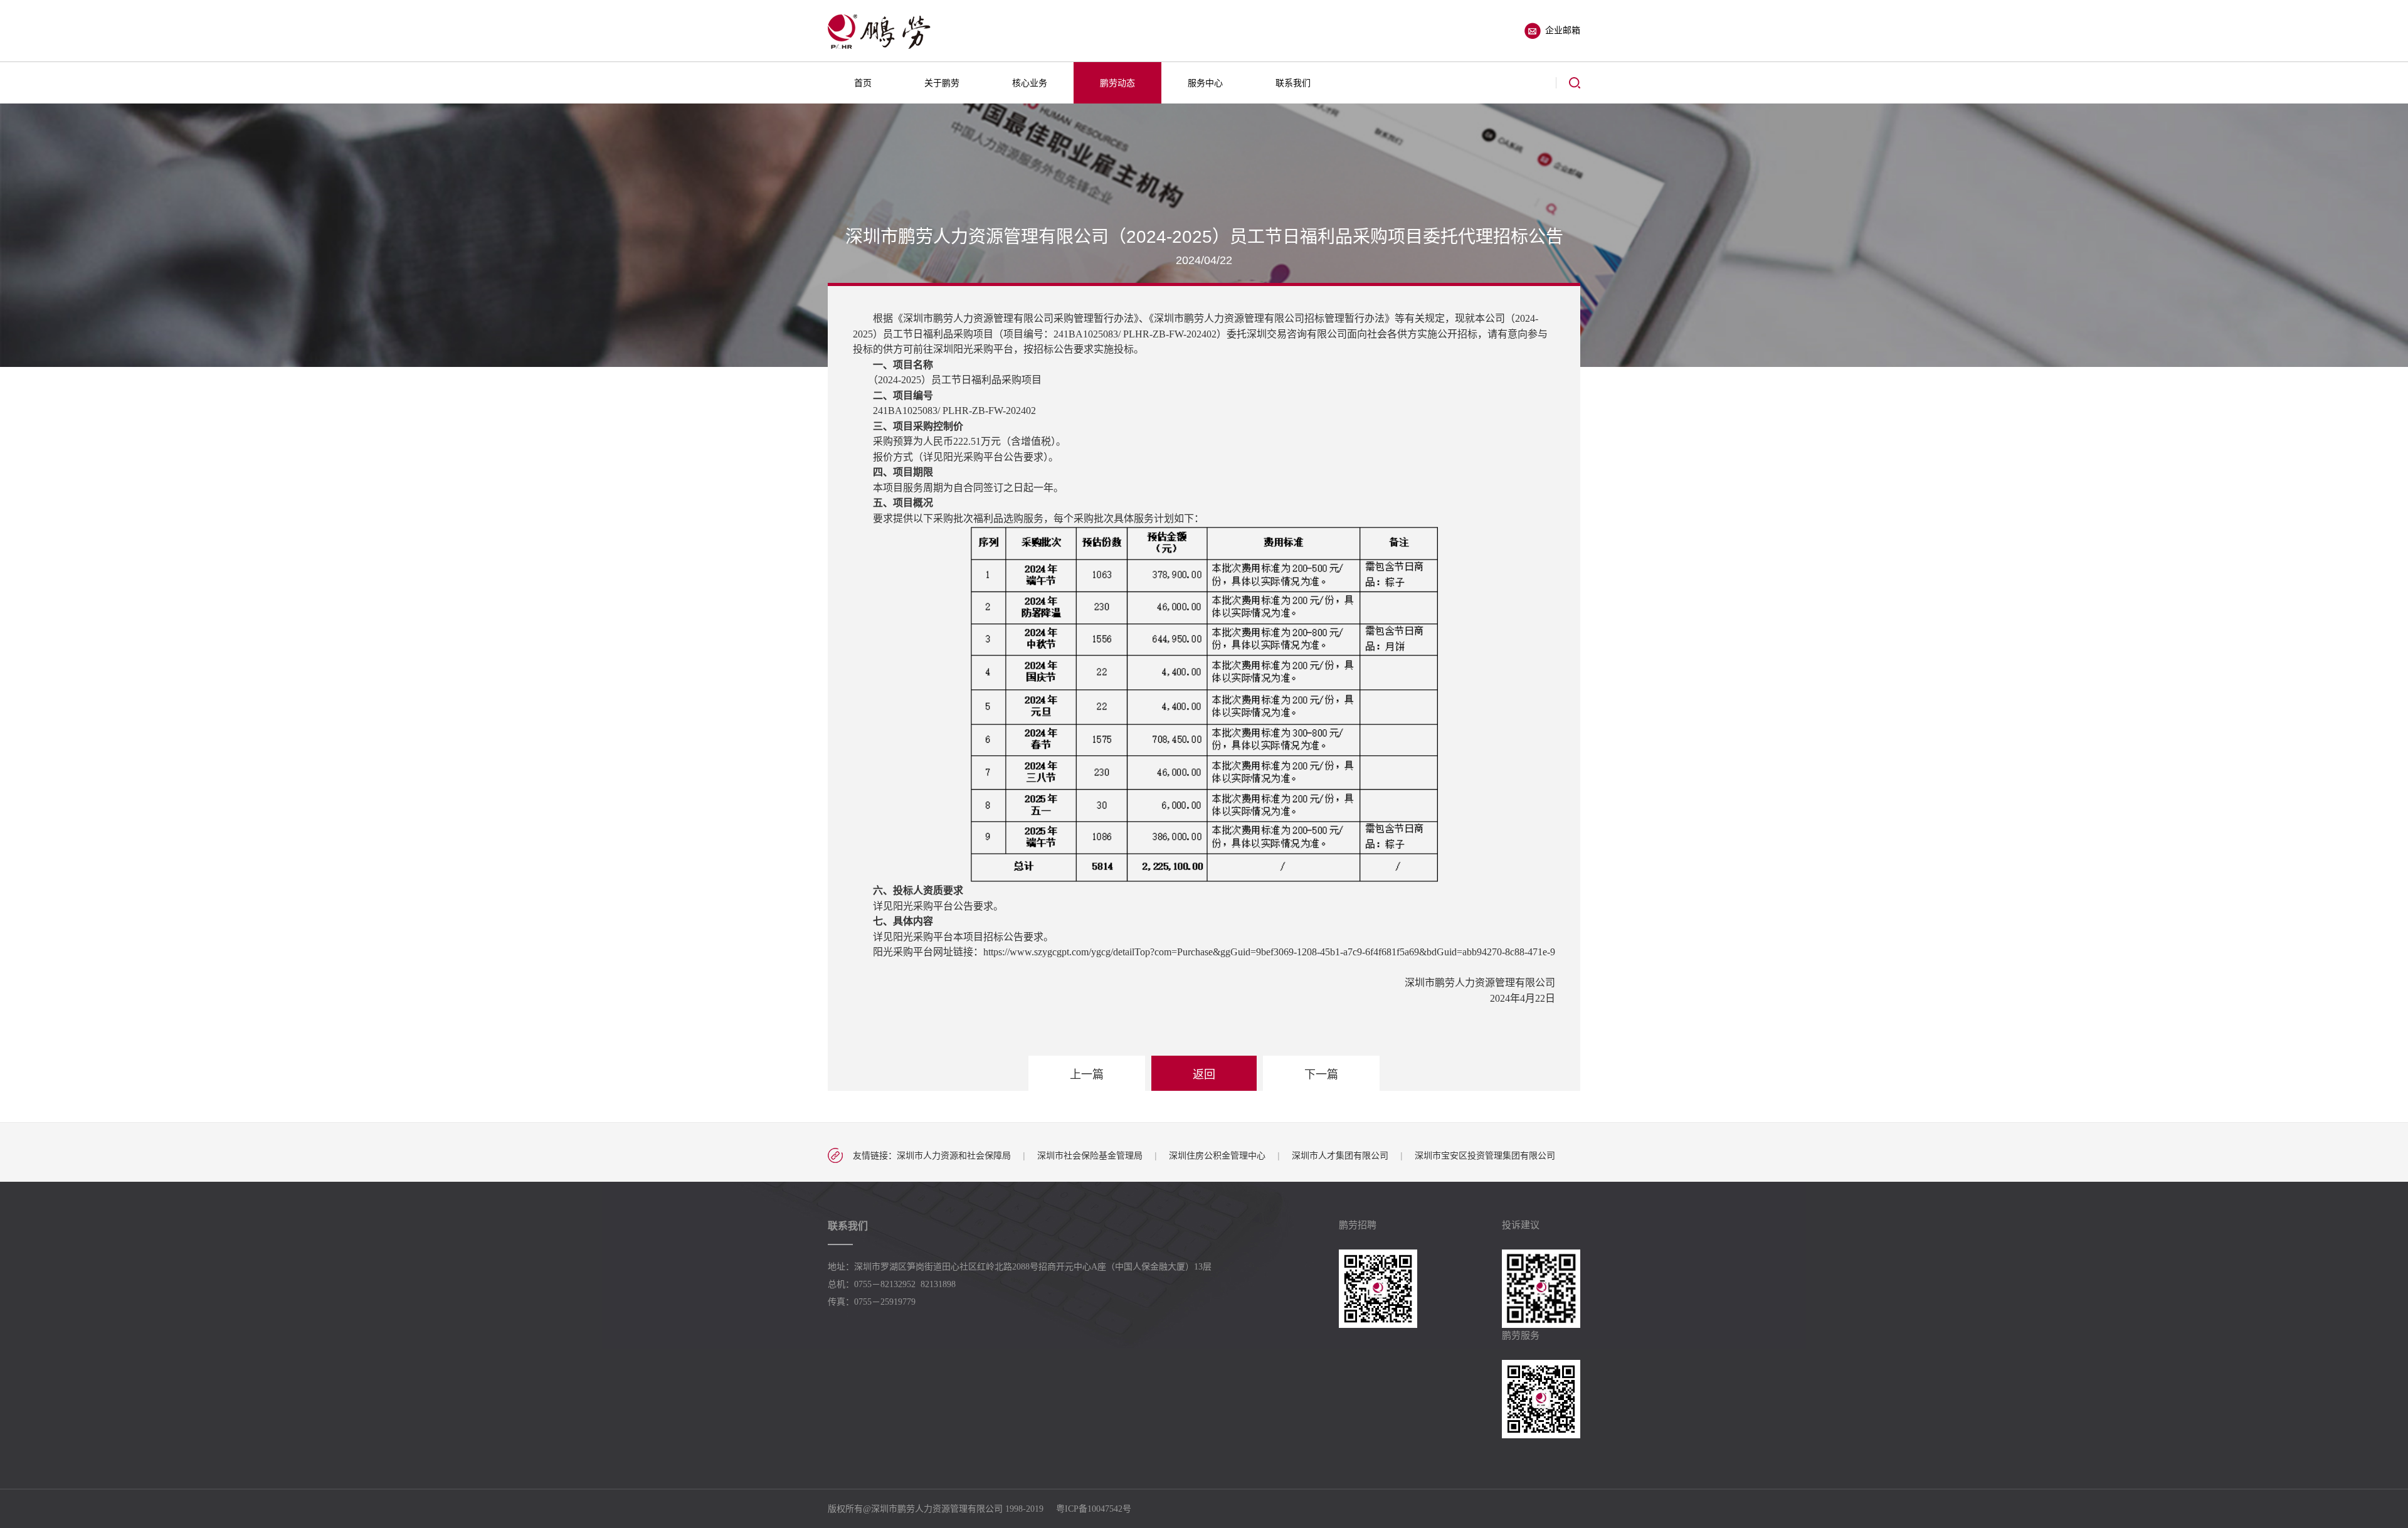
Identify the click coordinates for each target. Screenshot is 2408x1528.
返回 (1204, 1074)
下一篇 (1321, 1074)
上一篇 (1087, 1074)
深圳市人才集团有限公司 (1340, 1155)
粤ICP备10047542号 (1094, 1509)
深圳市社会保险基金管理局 (1090, 1155)
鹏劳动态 (1117, 83)
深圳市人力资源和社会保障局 (954, 1155)
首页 (863, 83)
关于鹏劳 (942, 83)
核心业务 (1030, 83)
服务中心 (1205, 83)
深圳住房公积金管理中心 (1217, 1155)
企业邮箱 (1563, 30)
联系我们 (1293, 83)
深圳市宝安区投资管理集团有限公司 (1485, 1155)
